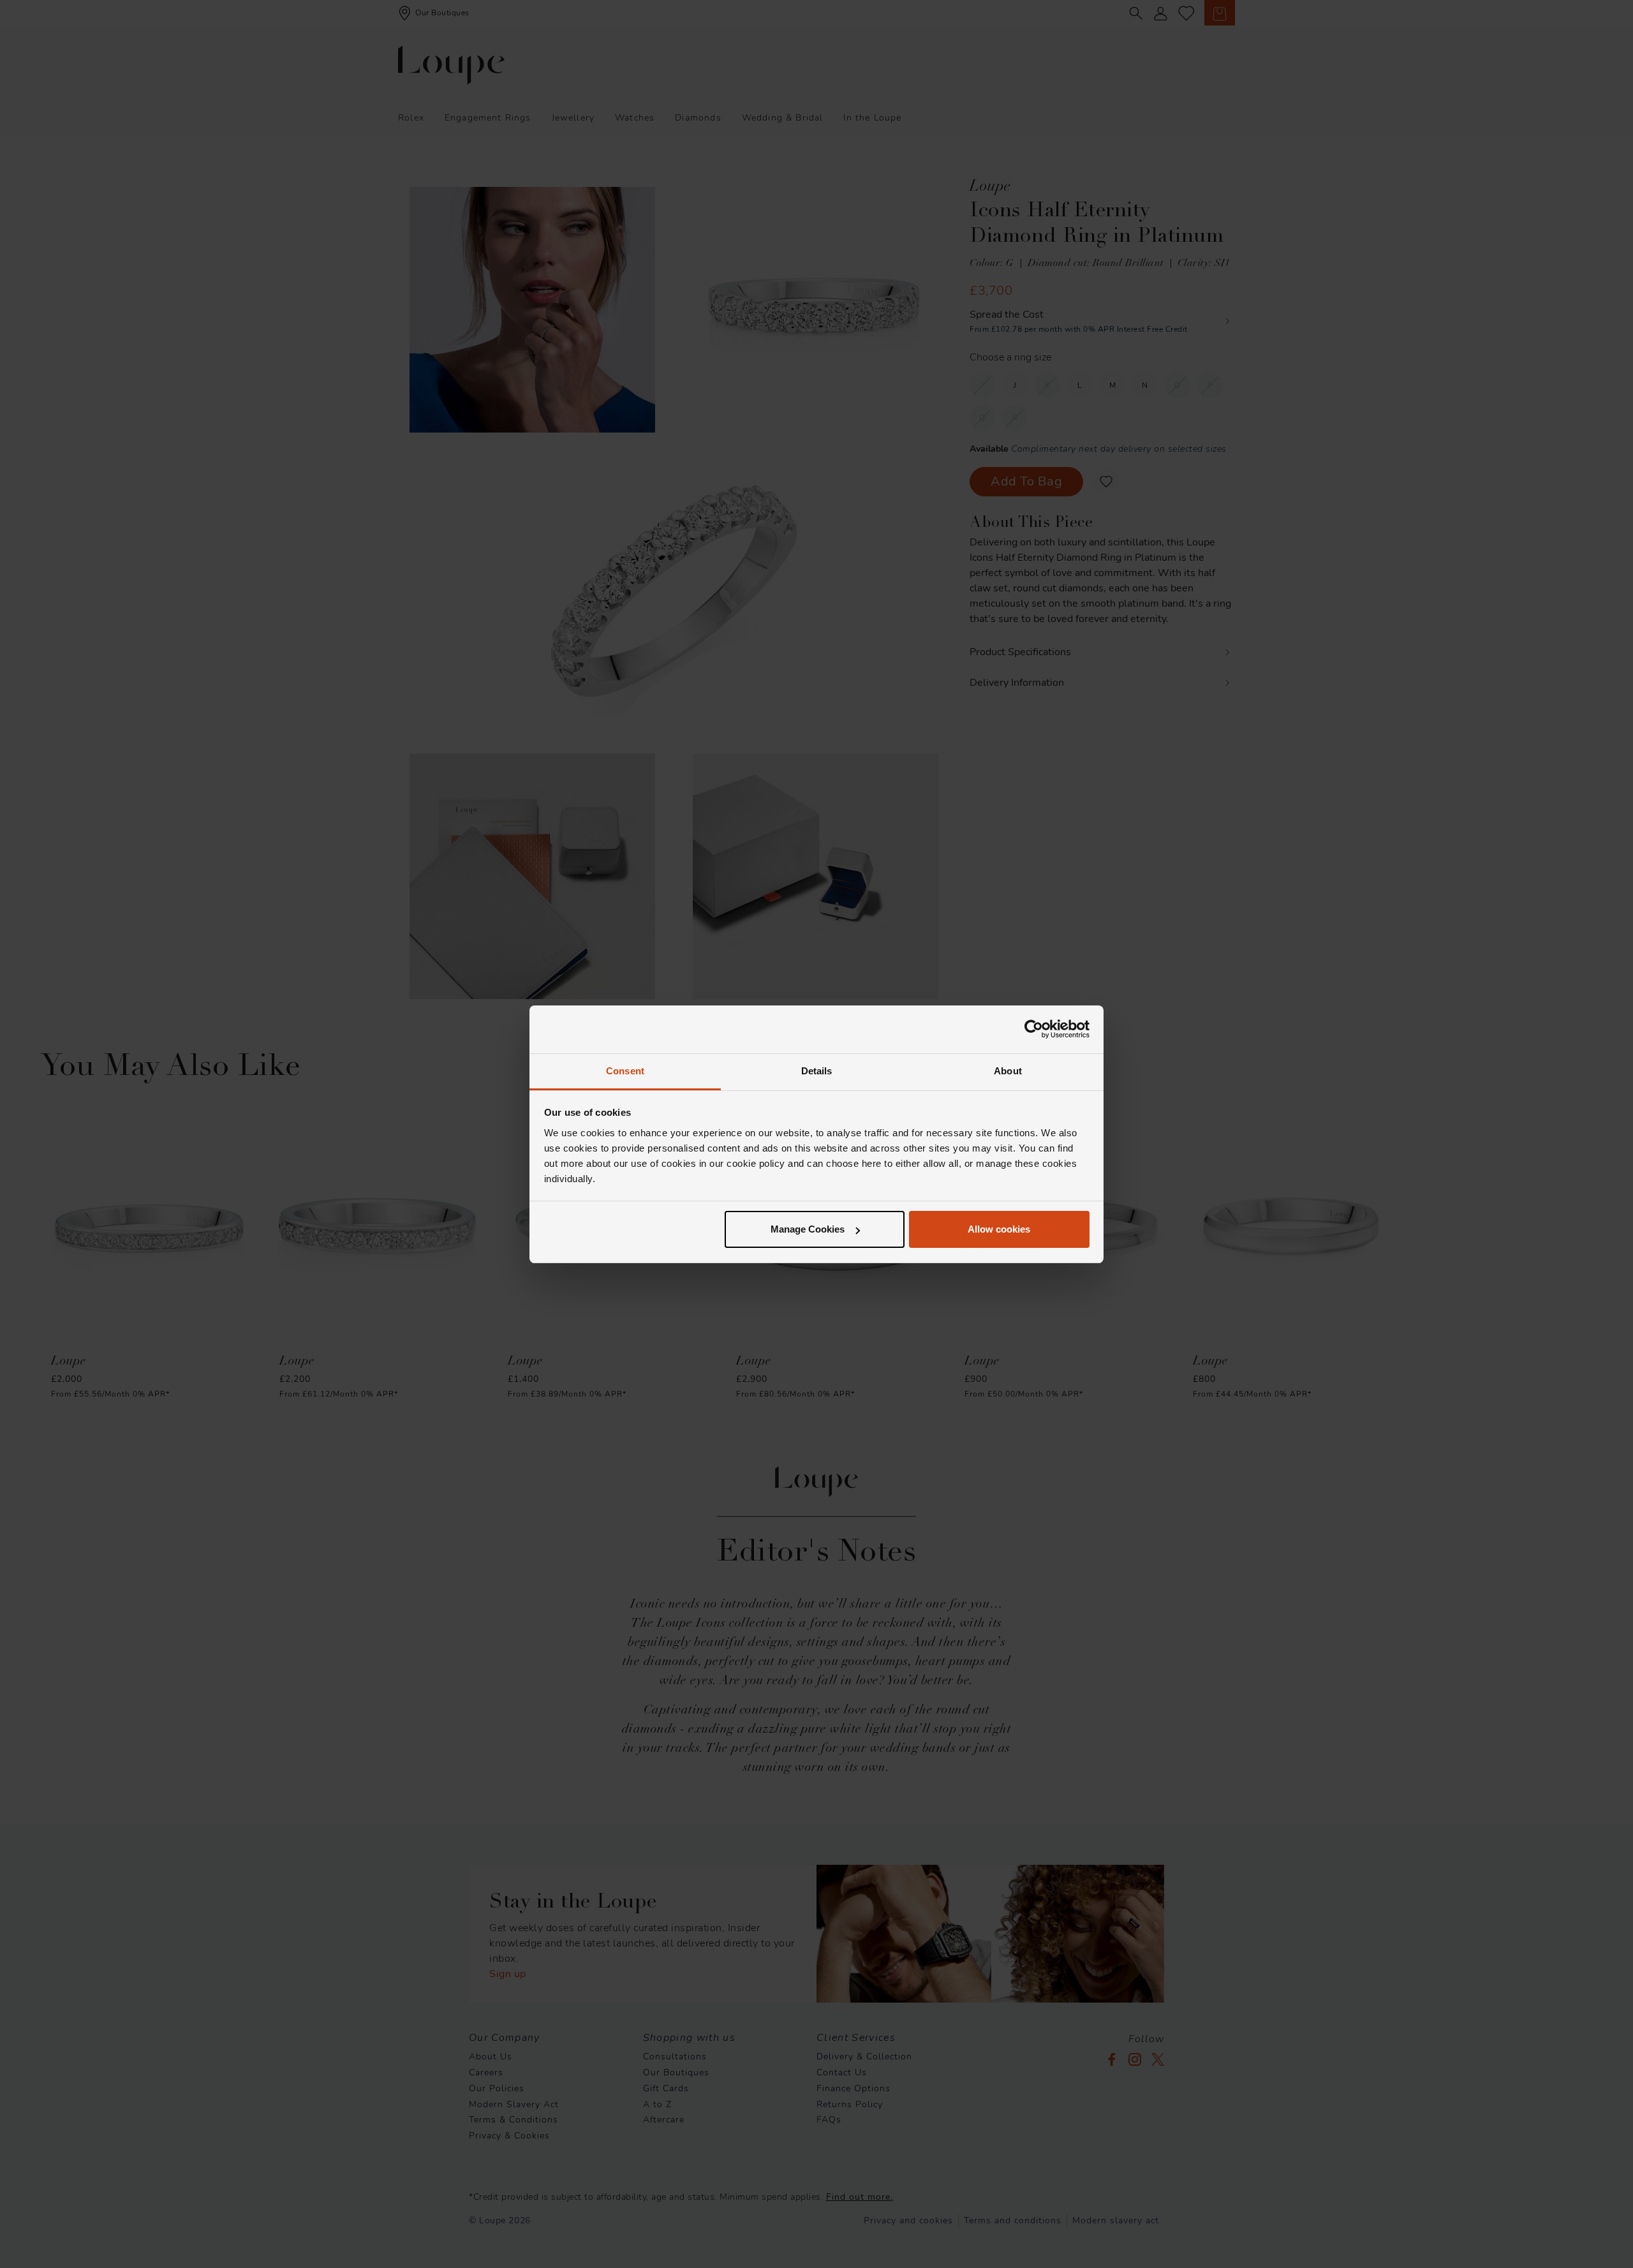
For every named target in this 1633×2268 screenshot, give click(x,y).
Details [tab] (817, 1071)
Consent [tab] (625, 1071)
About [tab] (1008, 1071)
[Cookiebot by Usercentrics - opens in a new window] (1034, 1029)
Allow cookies (999, 1229)
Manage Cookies (808, 1229)
